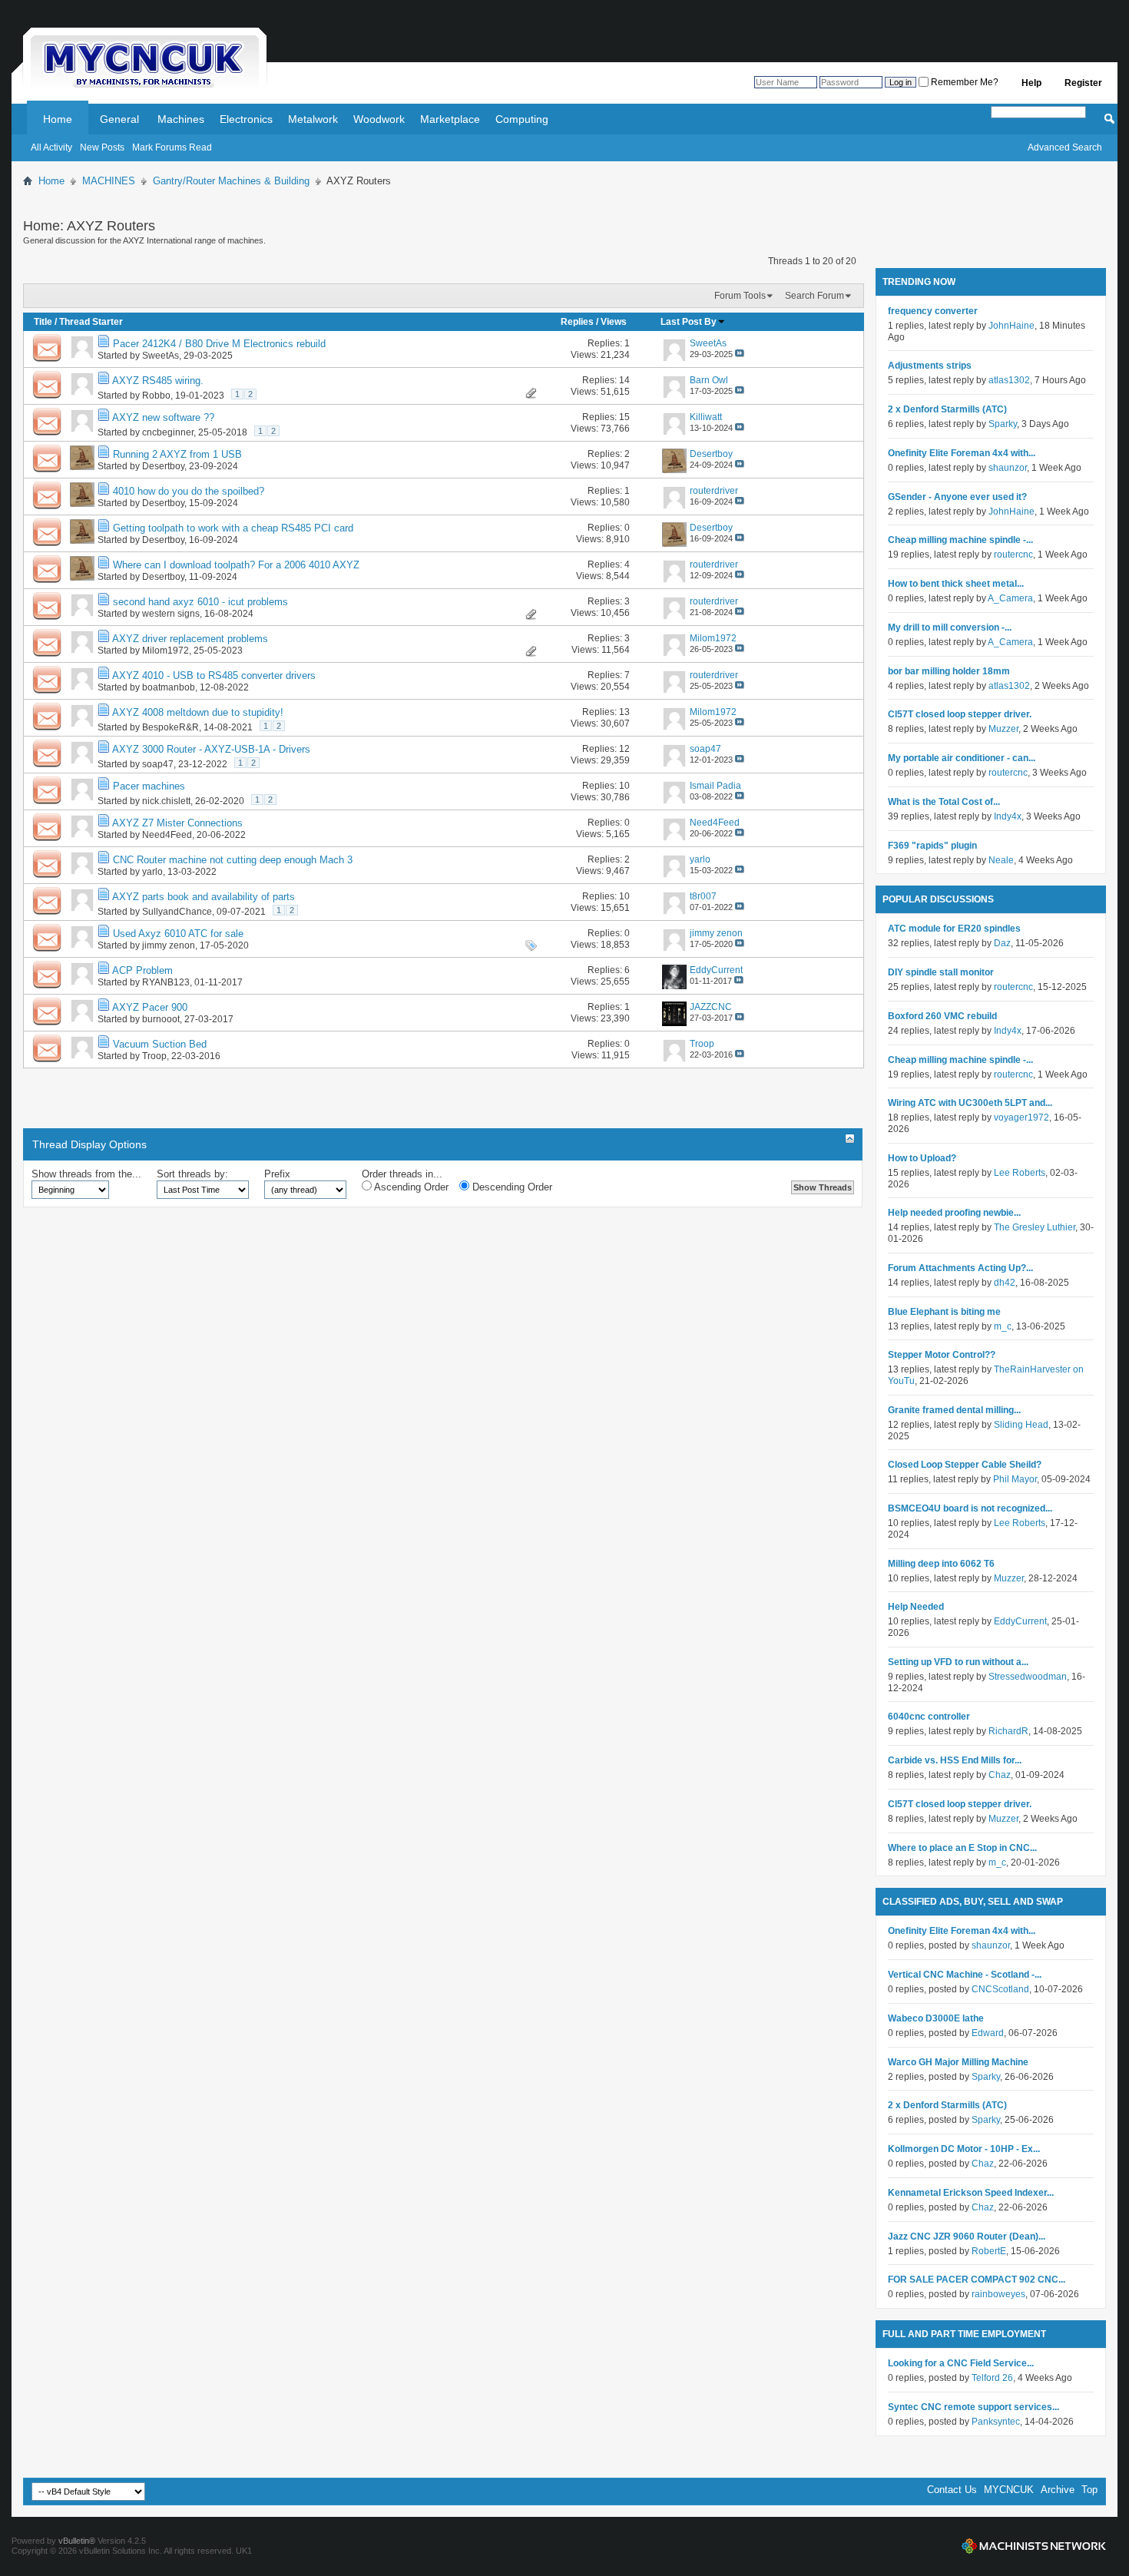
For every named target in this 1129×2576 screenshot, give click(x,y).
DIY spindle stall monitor (941, 972)
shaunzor (1008, 468)
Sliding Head (1021, 1425)
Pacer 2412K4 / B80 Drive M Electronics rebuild (219, 344)
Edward (988, 2033)
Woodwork (379, 119)
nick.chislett (166, 801)
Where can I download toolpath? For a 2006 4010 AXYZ (236, 565)
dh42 (1005, 1283)
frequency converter (933, 311)
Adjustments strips (930, 366)
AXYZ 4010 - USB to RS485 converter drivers (214, 675)
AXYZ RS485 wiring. (158, 381)
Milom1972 (166, 651)
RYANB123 (166, 982)
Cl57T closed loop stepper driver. (960, 714)
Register (1083, 83)
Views (614, 322)
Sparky (1003, 424)
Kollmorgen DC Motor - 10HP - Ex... (964, 2149)
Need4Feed (167, 835)
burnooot (161, 1019)
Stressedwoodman (1028, 1677)
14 (624, 380)
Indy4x (1008, 816)
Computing (522, 119)
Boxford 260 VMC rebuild (942, 1016)
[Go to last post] (740, 354)
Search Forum (814, 296)
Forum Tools (740, 296)
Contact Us (952, 2490)
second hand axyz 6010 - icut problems (200, 602)
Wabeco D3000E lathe (936, 2018)
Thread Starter (91, 322)
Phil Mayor (1015, 1479)
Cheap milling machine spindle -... (960, 540)
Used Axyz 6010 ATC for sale (178, 934)
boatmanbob (169, 687)
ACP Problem (142, 970)
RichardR (1008, 1731)
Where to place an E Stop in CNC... (962, 1848)
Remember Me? (963, 82)
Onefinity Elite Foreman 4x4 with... (962, 453)
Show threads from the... (86, 1174)
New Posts (102, 147)
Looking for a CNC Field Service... (961, 2363)
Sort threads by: (192, 1174)
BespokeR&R (171, 727)
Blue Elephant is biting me (944, 1312)
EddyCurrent (1020, 1621)
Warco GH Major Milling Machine (958, 2062)
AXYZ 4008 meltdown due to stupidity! (198, 712)
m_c (1003, 1326)
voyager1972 (1021, 1117)
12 (624, 749)
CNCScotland (1000, 1989)
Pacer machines (149, 786)
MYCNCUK (1009, 2490)
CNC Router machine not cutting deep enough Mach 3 (233, 860)
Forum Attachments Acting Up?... (960, 1268)
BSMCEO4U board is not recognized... (970, 1508)
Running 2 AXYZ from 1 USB (177, 454)
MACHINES (109, 181)
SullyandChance (177, 912)
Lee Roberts (1020, 1173)
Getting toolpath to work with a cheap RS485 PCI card (233, 528)
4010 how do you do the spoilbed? (189, 491)
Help (1031, 83)
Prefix (277, 1174)
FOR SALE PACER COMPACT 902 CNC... (977, 2280)
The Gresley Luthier (1035, 1227)
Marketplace (450, 119)
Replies (577, 322)
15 (624, 417)
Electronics (246, 119)
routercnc (1013, 555)
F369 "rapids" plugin (932, 846)
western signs (171, 614)
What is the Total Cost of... (944, 802)
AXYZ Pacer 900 (150, 1007)
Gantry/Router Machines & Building (231, 181)
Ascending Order (410, 1187)
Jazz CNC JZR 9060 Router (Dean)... (967, 2237)
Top (1089, 2490)
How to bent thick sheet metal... (956, 584)
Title (43, 322)
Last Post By (689, 322)
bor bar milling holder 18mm (949, 671)
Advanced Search (1065, 147)
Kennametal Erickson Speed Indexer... (971, 2193)
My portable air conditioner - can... (962, 758)
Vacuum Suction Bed (160, 1044)
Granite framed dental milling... (954, 1410)
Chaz (1000, 1775)
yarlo (152, 872)
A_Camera (1010, 598)
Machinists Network (1034, 2546)
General (119, 119)
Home (58, 119)
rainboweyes (998, 2294)
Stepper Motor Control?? (942, 1355)
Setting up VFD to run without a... (958, 1662)
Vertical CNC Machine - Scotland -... (965, 1975)
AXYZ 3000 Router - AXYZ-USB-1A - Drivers (211, 749)
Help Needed (916, 1607)
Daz (1002, 943)
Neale (1001, 860)
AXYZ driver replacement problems (190, 639)
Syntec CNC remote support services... (973, 2407)
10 (624, 786)
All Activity (51, 147)
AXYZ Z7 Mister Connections (177, 823)
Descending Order (511, 1187)
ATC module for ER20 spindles (954, 929)
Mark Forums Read (172, 147)
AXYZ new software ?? (163, 417)
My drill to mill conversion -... (950, 627)
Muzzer (1003, 729)
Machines (181, 119)
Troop (154, 1056)
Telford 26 (992, 2378)
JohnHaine (1011, 326)
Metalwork (313, 119)
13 (624, 712)
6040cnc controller (929, 1717)
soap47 (158, 764)
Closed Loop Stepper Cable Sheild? (965, 1465)
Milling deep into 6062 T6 (941, 1564)
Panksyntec (996, 2422)
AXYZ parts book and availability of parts (204, 897)
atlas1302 (1009, 380)
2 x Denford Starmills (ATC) (947, 409)
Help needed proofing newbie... (954, 1213)
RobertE (989, 2251)
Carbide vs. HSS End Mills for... (955, 1760)
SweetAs (161, 356)
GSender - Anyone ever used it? (957, 497)
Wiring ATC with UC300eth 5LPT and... (970, 1103)
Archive (1058, 2490)
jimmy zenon (169, 945)
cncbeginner (168, 432)
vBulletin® (77, 2541)
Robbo (156, 396)
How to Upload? (922, 1158)
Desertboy (163, 466)
